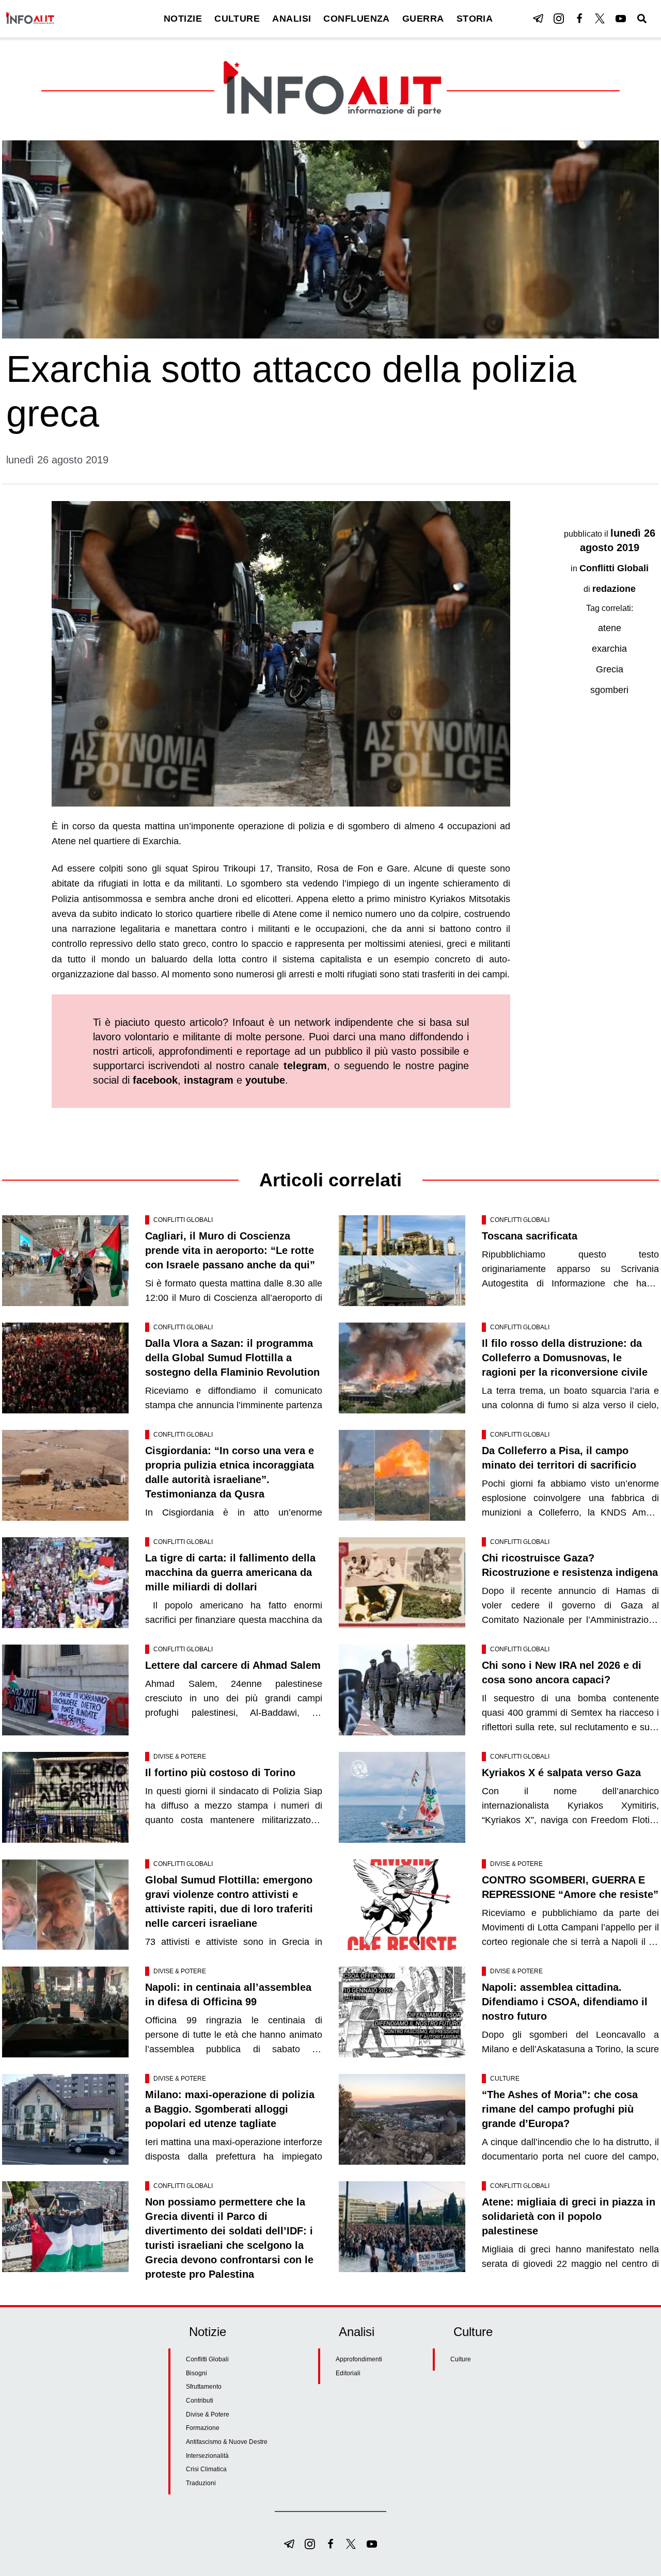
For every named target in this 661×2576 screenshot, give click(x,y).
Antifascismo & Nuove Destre (227, 2442)
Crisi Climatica (206, 2469)
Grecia (610, 669)
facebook (155, 1080)
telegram (305, 1066)
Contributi (200, 2401)
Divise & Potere (180, 1757)
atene (610, 628)
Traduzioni (201, 2483)
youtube (265, 1080)
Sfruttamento (204, 2387)
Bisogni (196, 2373)
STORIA (475, 19)
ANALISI (292, 19)
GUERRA (423, 19)
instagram (209, 1080)
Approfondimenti (359, 2359)
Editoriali (348, 2373)
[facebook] (579, 19)
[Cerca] (642, 19)
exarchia (609, 649)
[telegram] (538, 19)
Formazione (203, 2428)
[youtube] (621, 19)
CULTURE (237, 19)
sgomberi (609, 690)
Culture (505, 2079)
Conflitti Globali (614, 568)
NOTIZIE (183, 19)
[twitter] (600, 19)
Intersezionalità (207, 2456)
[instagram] (559, 19)
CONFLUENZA (357, 19)
